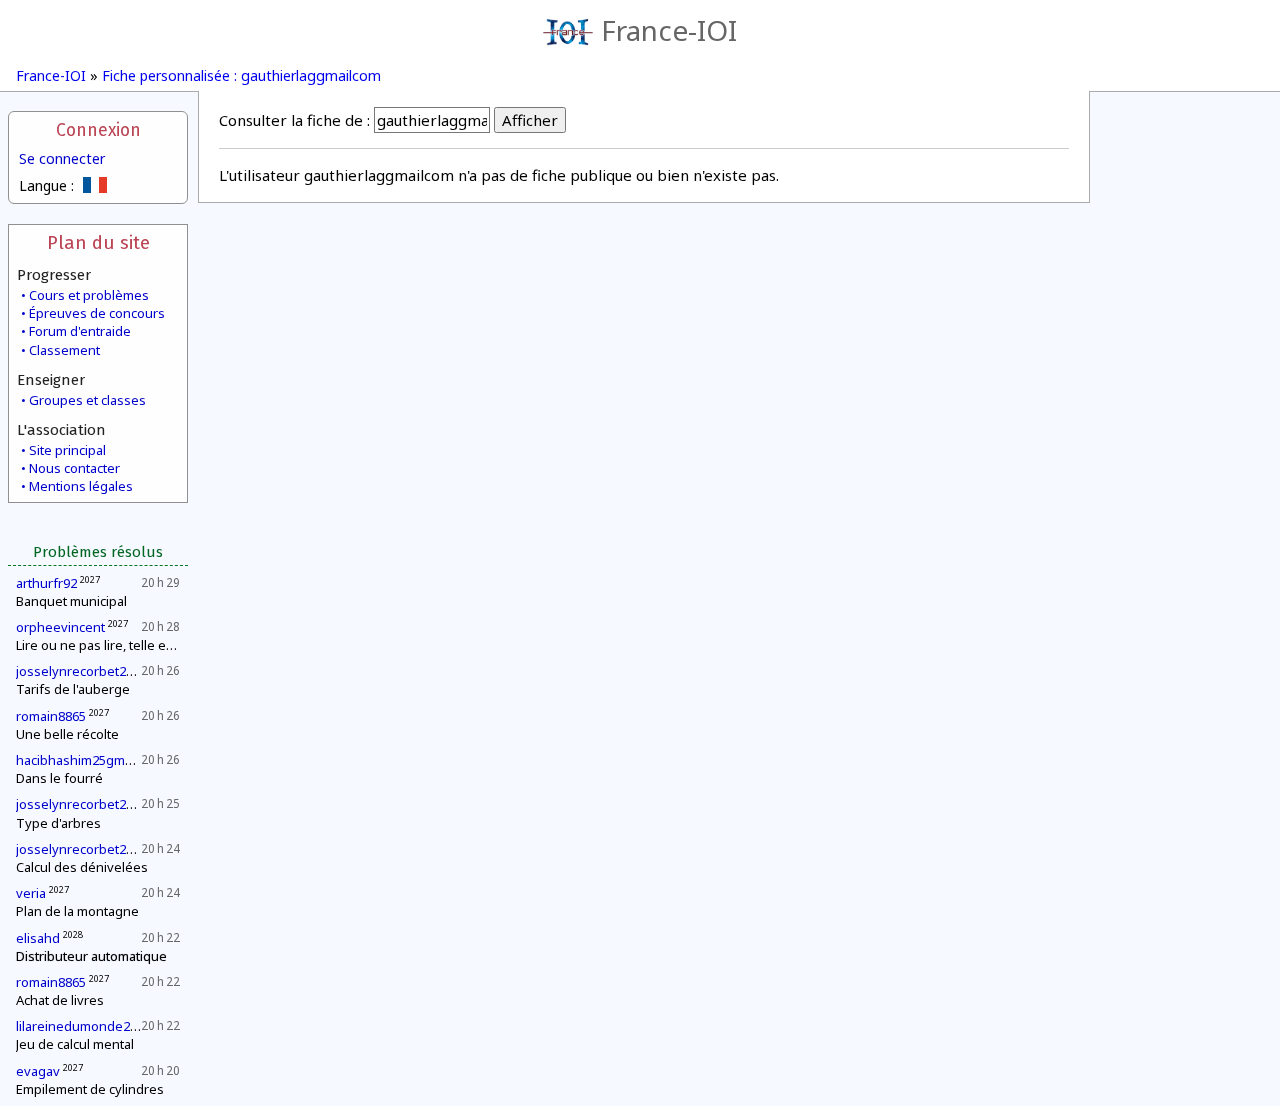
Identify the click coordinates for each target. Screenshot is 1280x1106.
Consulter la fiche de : (294, 120)
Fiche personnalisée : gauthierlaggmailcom (241, 75)
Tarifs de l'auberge (73, 689)
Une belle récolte (67, 734)
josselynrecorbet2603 (81, 671)
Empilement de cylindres (90, 1089)
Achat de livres (60, 1000)
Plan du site (98, 242)
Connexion (98, 130)
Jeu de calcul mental (75, 1044)
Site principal (67, 450)
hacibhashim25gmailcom (89, 760)
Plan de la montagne (77, 911)
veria (31, 893)
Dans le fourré (59, 778)
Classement (64, 350)
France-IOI (669, 30)
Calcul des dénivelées (82, 867)
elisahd (38, 938)
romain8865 (51, 716)
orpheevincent (60, 627)
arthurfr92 (46, 583)
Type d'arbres (58, 823)
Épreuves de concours (97, 313)
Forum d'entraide (80, 331)
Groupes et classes (87, 400)
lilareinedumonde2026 (83, 1026)
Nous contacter (74, 468)
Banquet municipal (71, 601)
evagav (38, 1071)
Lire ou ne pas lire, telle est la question (131, 645)
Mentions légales (81, 486)
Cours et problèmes (89, 295)
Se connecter (62, 158)
